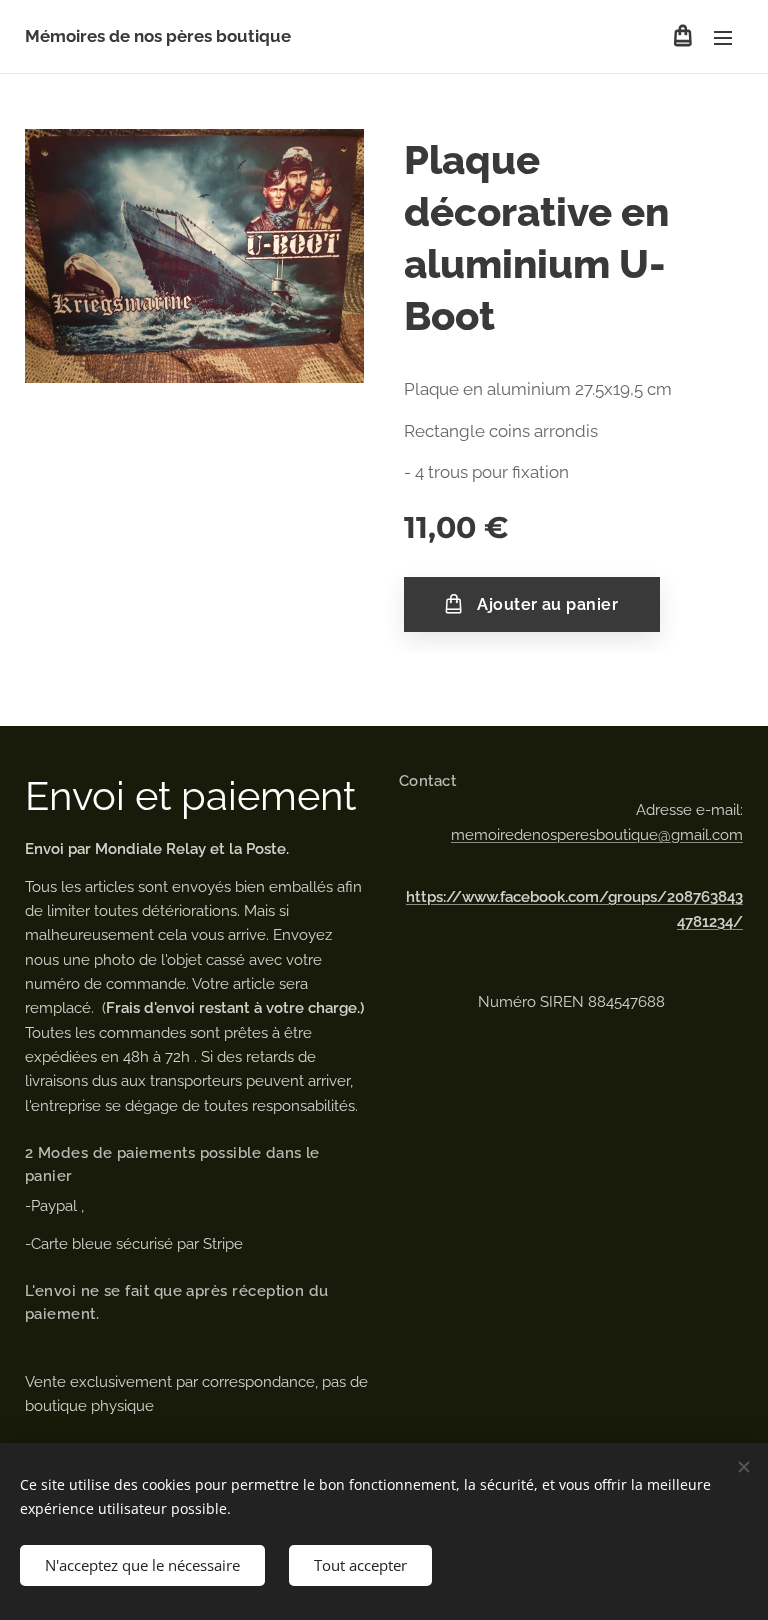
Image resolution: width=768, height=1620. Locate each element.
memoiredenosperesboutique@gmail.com (597, 835)
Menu (723, 37)
